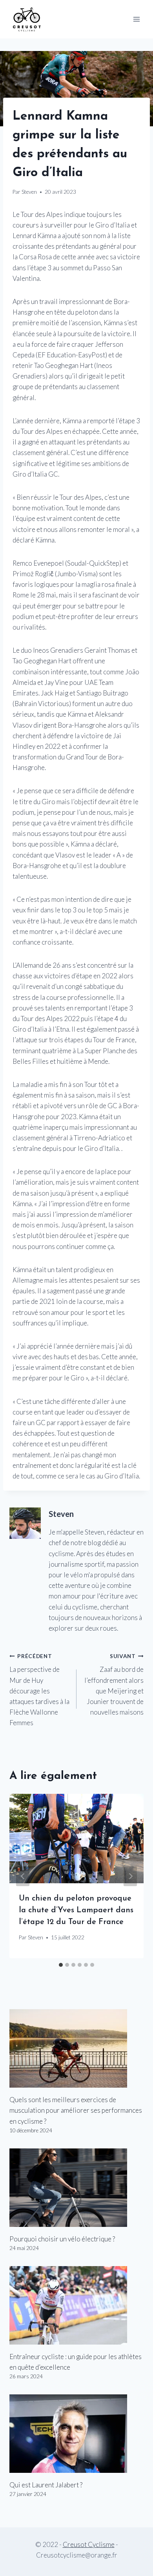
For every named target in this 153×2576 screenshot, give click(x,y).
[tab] (61, 1965)
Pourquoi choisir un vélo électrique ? (62, 2239)
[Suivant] (130, 1876)
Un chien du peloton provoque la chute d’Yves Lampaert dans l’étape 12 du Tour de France (76, 1910)
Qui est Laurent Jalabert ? (46, 2485)
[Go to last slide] (23, 1876)
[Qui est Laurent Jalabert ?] (76, 2434)
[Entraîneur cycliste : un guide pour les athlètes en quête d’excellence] (76, 2305)
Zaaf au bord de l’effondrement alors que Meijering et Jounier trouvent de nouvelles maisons (114, 1685)
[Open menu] (136, 19)
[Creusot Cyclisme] (27, 19)
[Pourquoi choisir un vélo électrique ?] (76, 2188)
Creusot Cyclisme (89, 2544)
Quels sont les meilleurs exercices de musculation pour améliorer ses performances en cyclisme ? (76, 2110)
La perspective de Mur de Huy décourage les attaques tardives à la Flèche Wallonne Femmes (39, 1690)
